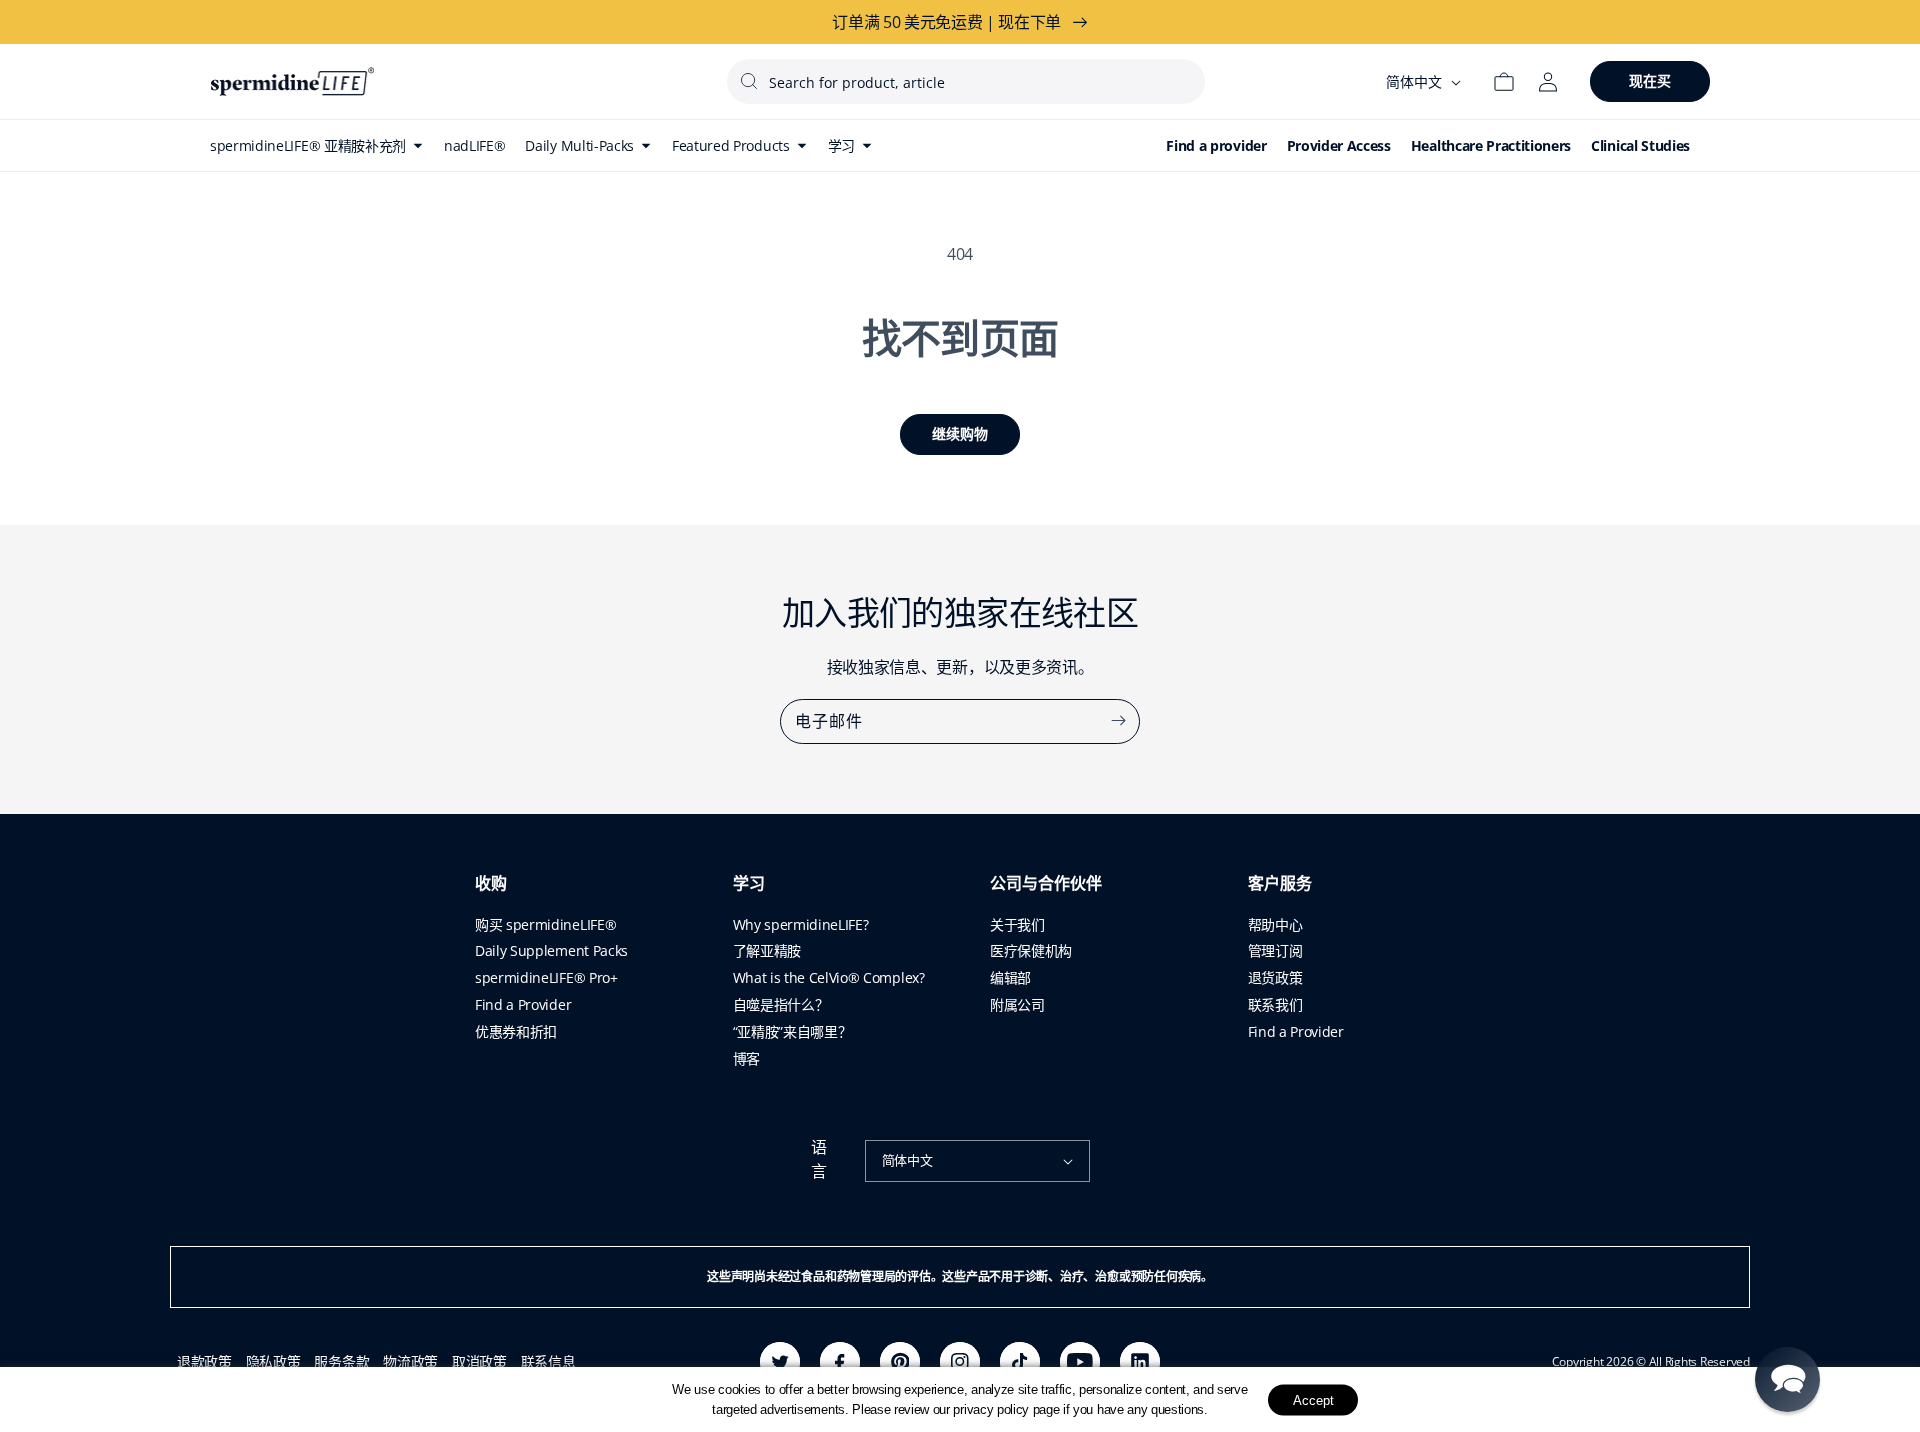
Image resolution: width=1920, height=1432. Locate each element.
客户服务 (1280, 884)
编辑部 (1010, 977)
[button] (1787, 1379)
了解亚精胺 (767, 950)
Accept (1313, 1399)
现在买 (1650, 80)
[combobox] (966, 81)
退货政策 (1275, 977)
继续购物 (960, 433)
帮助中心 (1275, 924)
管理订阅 (1275, 950)
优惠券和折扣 (516, 1031)
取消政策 (479, 1361)
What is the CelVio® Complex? (829, 977)
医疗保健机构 (1031, 950)
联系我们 (1275, 1004)
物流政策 (410, 1361)
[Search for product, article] (749, 81)
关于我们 (1017, 924)
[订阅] (1118, 721)
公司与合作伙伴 (1046, 884)
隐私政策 (273, 1361)
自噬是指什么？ (781, 1004)
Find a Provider (523, 1004)
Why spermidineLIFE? (801, 924)
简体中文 (907, 1160)
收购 (491, 884)
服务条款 (341, 1361)
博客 (746, 1058)
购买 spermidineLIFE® (545, 924)
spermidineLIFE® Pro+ (546, 977)
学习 (749, 884)
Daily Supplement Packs (551, 950)
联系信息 (548, 1361)
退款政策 (204, 1361)
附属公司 (1017, 1004)
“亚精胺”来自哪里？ (792, 1031)
